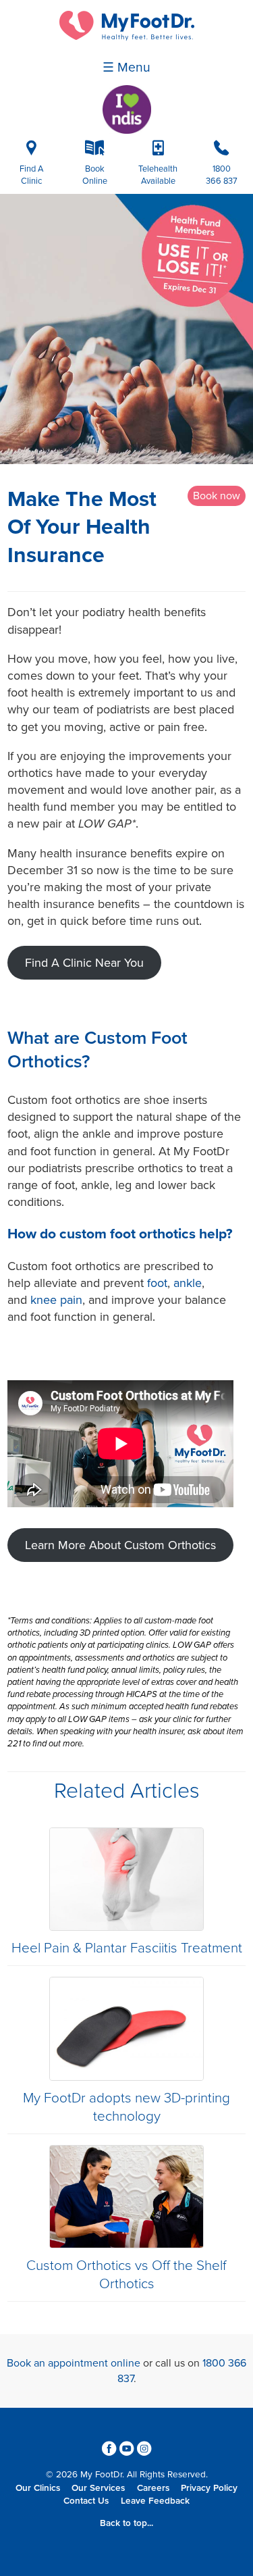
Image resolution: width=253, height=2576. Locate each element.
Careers (153, 2488)
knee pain (56, 1300)
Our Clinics (38, 2488)
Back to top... (126, 2523)
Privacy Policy (209, 2488)
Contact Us (86, 2501)
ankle (188, 1283)
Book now (217, 496)
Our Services (98, 2488)
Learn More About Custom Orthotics (120, 1545)
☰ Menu (126, 68)
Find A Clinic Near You (84, 963)
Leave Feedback (155, 2501)
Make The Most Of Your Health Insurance (82, 527)
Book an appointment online (74, 2363)
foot (157, 1283)
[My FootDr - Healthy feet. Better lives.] (127, 37)
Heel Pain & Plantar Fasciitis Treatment (127, 1948)
